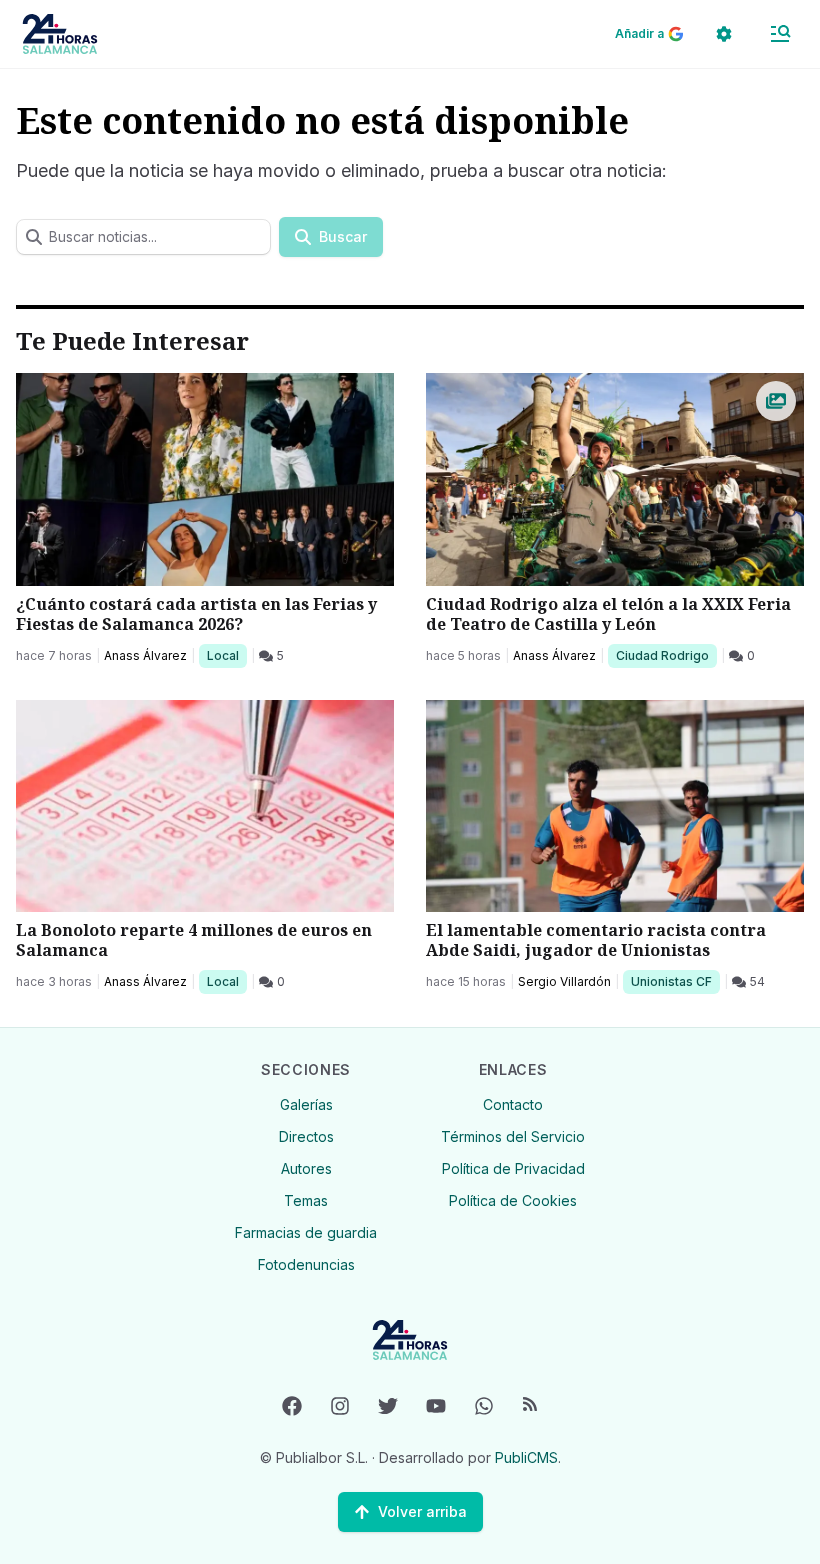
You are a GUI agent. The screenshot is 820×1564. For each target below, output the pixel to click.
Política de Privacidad (513, 1168)
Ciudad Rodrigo (662, 655)
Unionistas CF (671, 981)
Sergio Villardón (564, 981)
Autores (306, 1168)
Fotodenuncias (306, 1264)
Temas (306, 1200)
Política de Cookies (513, 1200)
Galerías (306, 1104)
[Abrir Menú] (780, 34)
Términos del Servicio (513, 1136)
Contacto (513, 1104)
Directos (306, 1136)
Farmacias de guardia (306, 1232)
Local (226, 655)
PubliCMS (526, 1457)
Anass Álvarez (145, 655)
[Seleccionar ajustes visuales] (724, 34)
